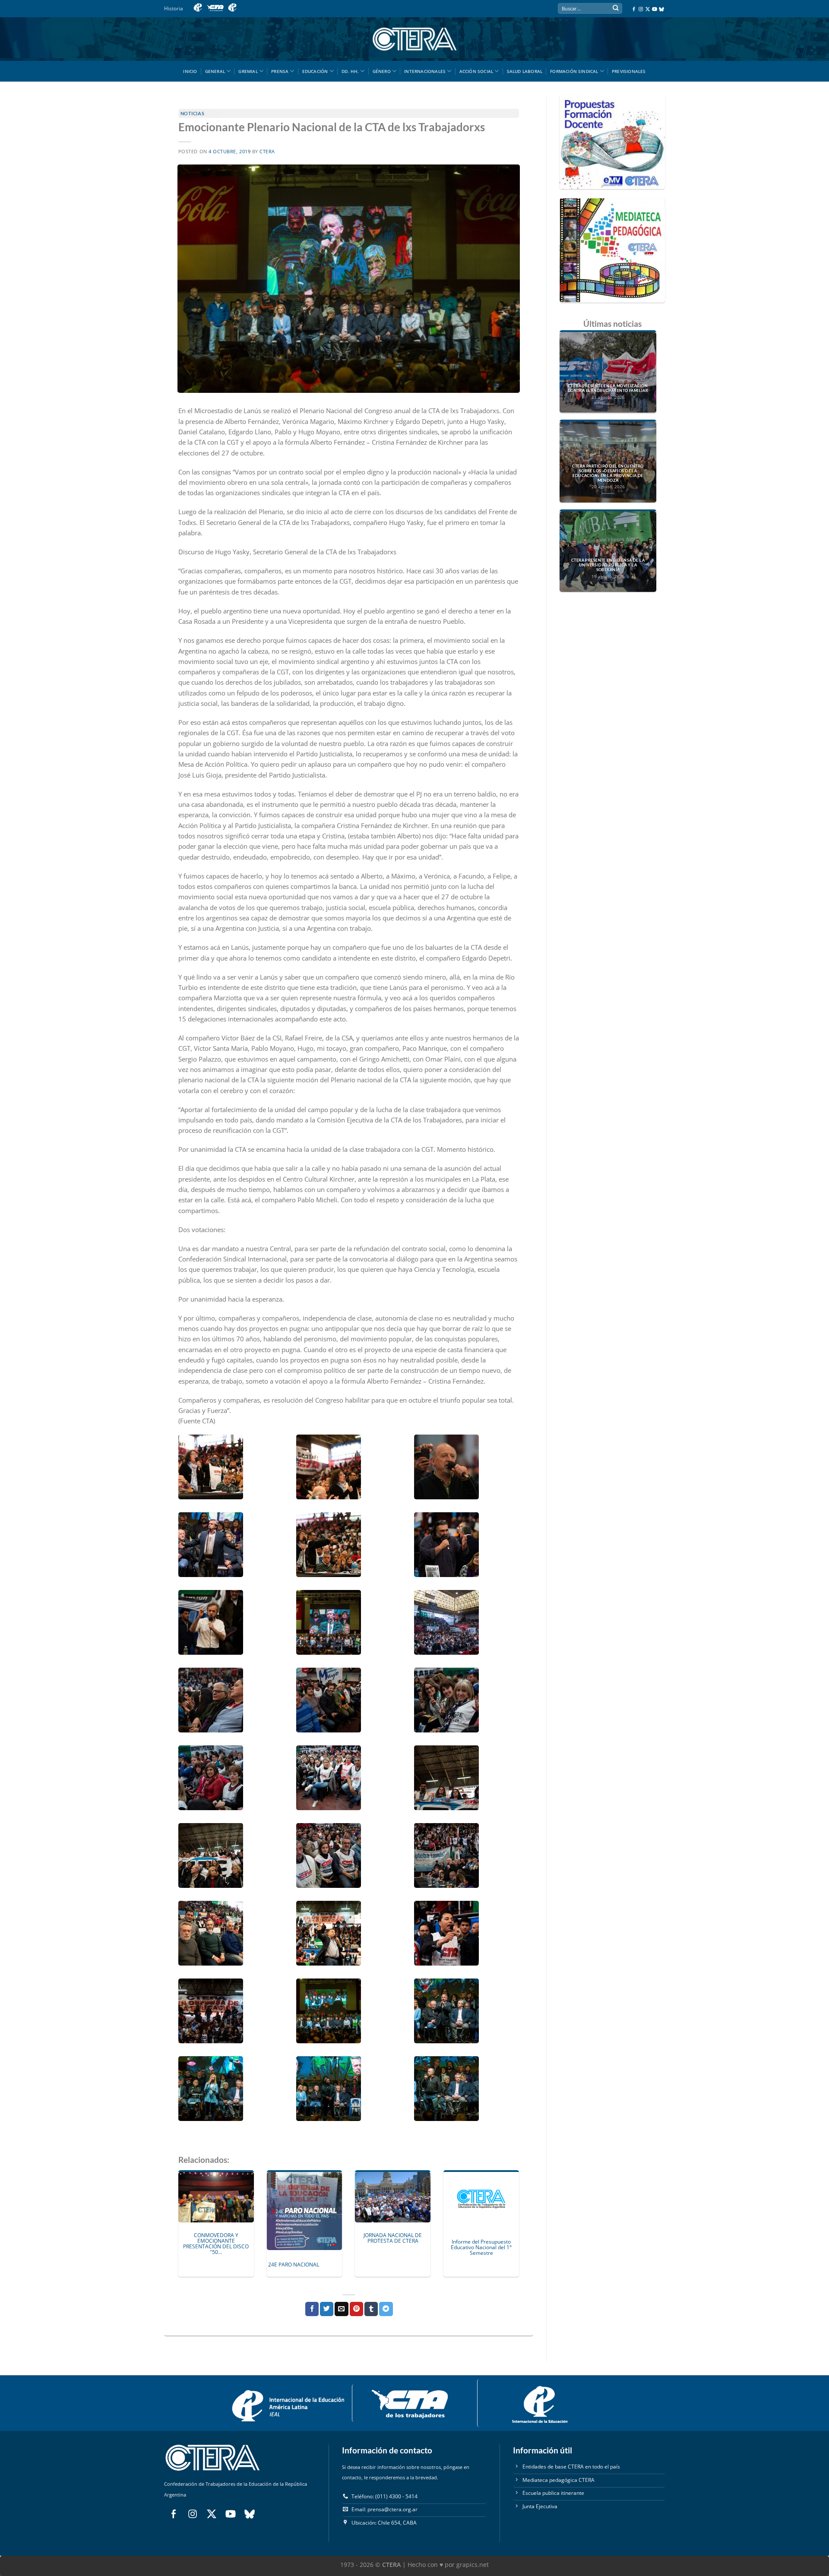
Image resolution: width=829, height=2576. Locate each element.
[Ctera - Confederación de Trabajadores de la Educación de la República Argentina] (414, 39)
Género (382, 71)
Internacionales (425, 71)
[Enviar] (615, 9)
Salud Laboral (525, 71)
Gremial (248, 71)
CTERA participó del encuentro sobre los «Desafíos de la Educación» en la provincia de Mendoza (608, 473)
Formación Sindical (574, 71)
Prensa (280, 71)
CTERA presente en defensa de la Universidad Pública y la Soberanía (608, 565)
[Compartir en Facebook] (312, 2309)
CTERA (267, 152)
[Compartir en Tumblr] (371, 2309)
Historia (174, 8)
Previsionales (629, 71)
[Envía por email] (341, 2309)
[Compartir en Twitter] (327, 2309)
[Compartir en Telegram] (386, 2309)
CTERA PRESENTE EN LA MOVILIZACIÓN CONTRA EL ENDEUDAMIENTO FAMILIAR (608, 388)
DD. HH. (350, 71)
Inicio (190, 71)
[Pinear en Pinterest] (356, 2309)
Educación (315, 71)
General (215, 71)
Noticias (192, 113)
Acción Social (476, 71)
